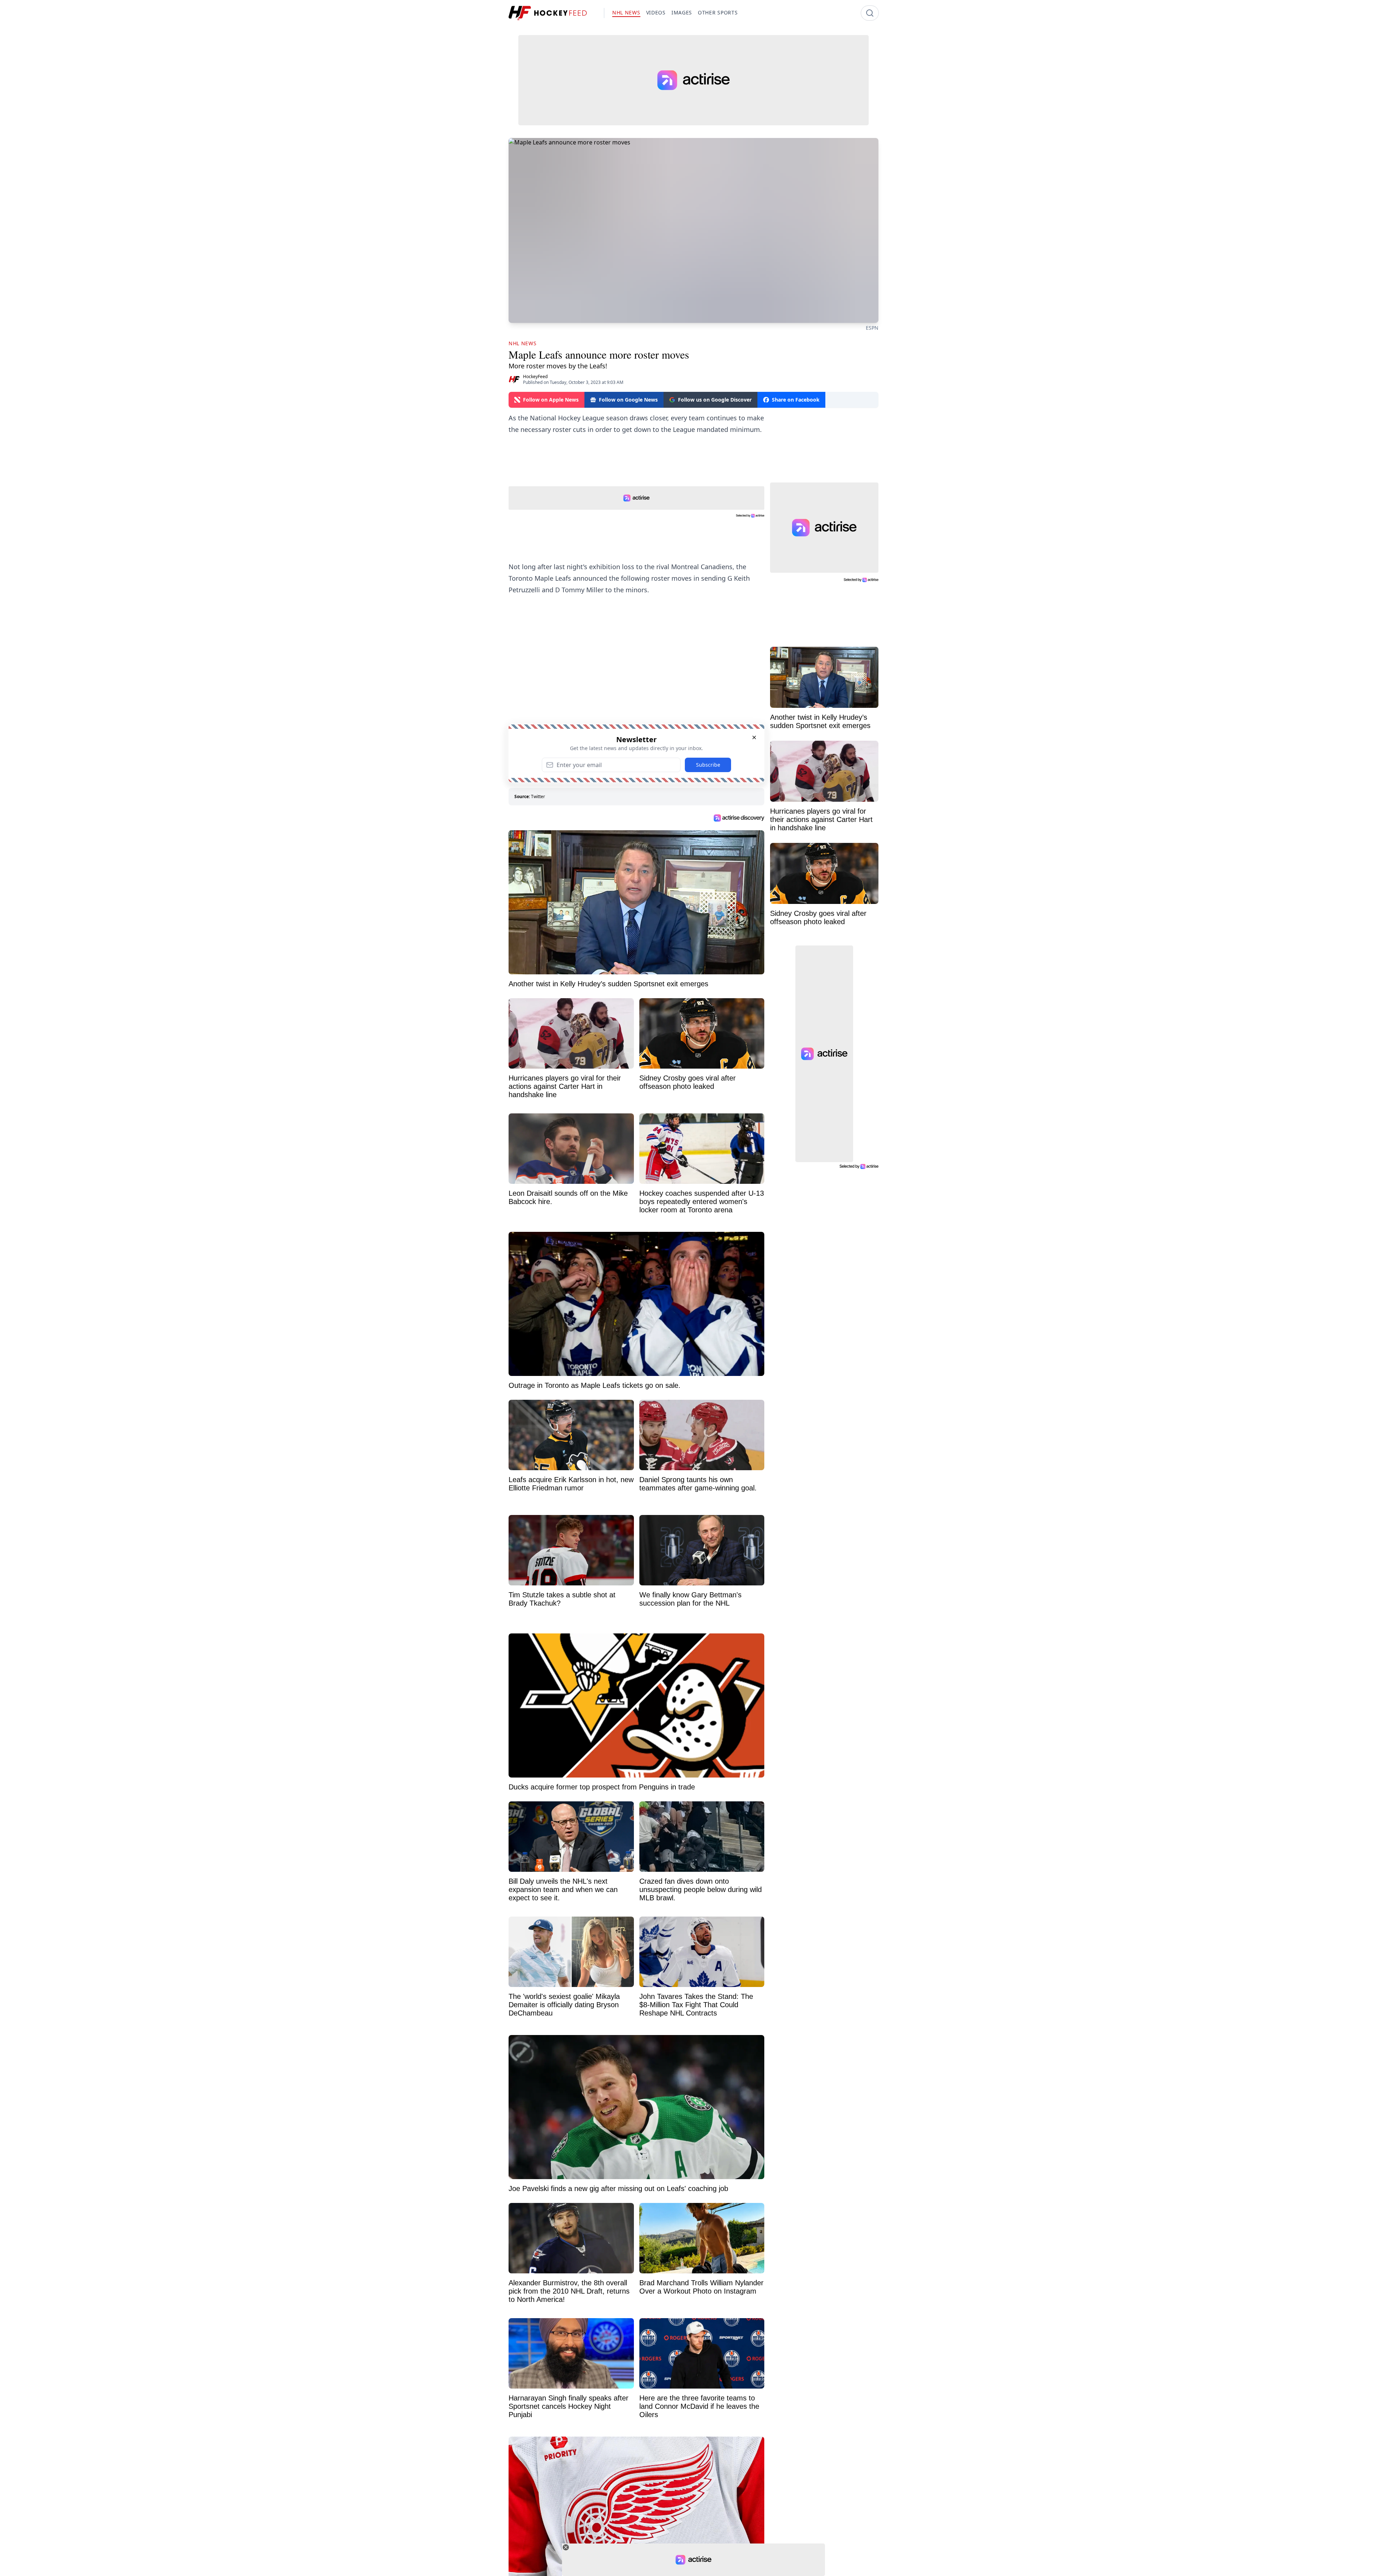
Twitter (538, 796)
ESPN (872, 328)
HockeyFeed (535, 376)
